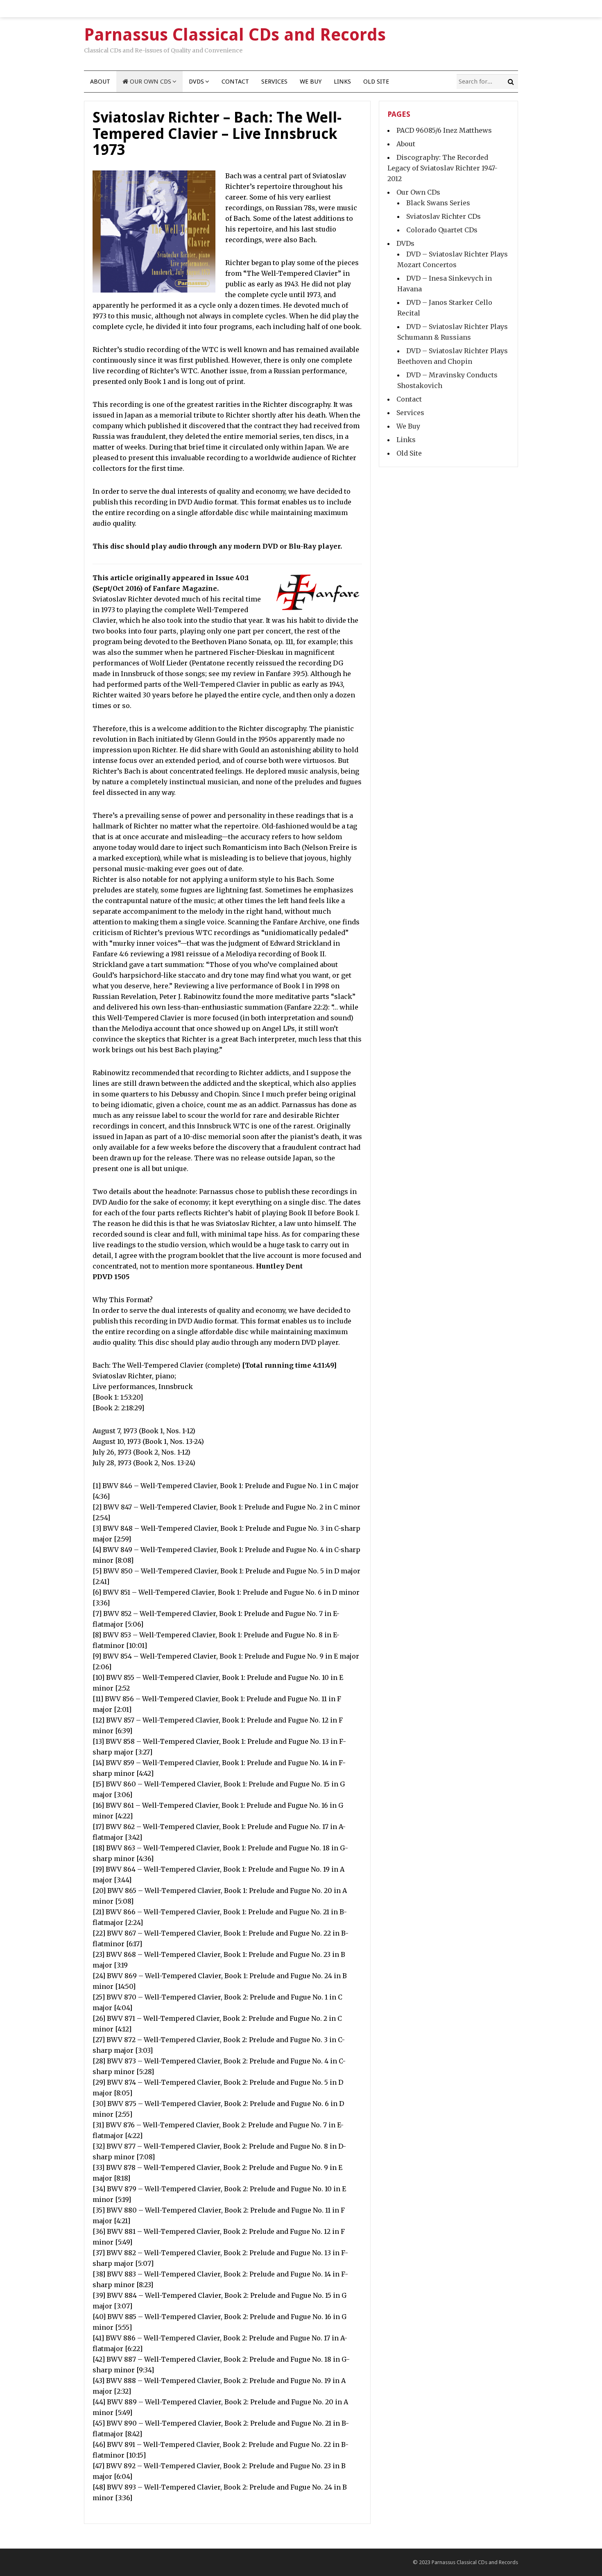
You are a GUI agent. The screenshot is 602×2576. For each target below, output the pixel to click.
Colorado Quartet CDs (442, 230)
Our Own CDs (150, 82)
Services (274, 82)
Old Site (376, 82)
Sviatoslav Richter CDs (444, 216)
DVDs (196, 82)
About (100, 82)
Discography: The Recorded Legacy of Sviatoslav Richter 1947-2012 (442, 168)
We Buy (311, 82)
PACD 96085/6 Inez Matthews (444, 130)
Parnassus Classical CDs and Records (475, 2562)
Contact (235, 82)
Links (342, 82)
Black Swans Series (438, 203)
